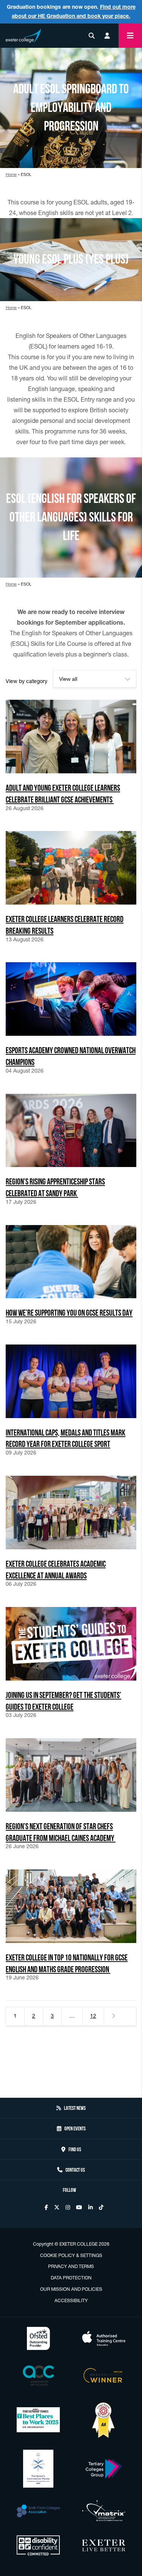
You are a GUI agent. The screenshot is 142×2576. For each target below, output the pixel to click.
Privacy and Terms (71, 2266)
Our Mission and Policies (71, 2289)
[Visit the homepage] (23, 34)
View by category (27, 681)
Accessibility (71, 2300)
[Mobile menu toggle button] (130, 36)
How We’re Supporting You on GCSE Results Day (69, 1312)
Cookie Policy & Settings (71, 2255)
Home (11, 174)
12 (93, 2016)
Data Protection (71, 2278)
